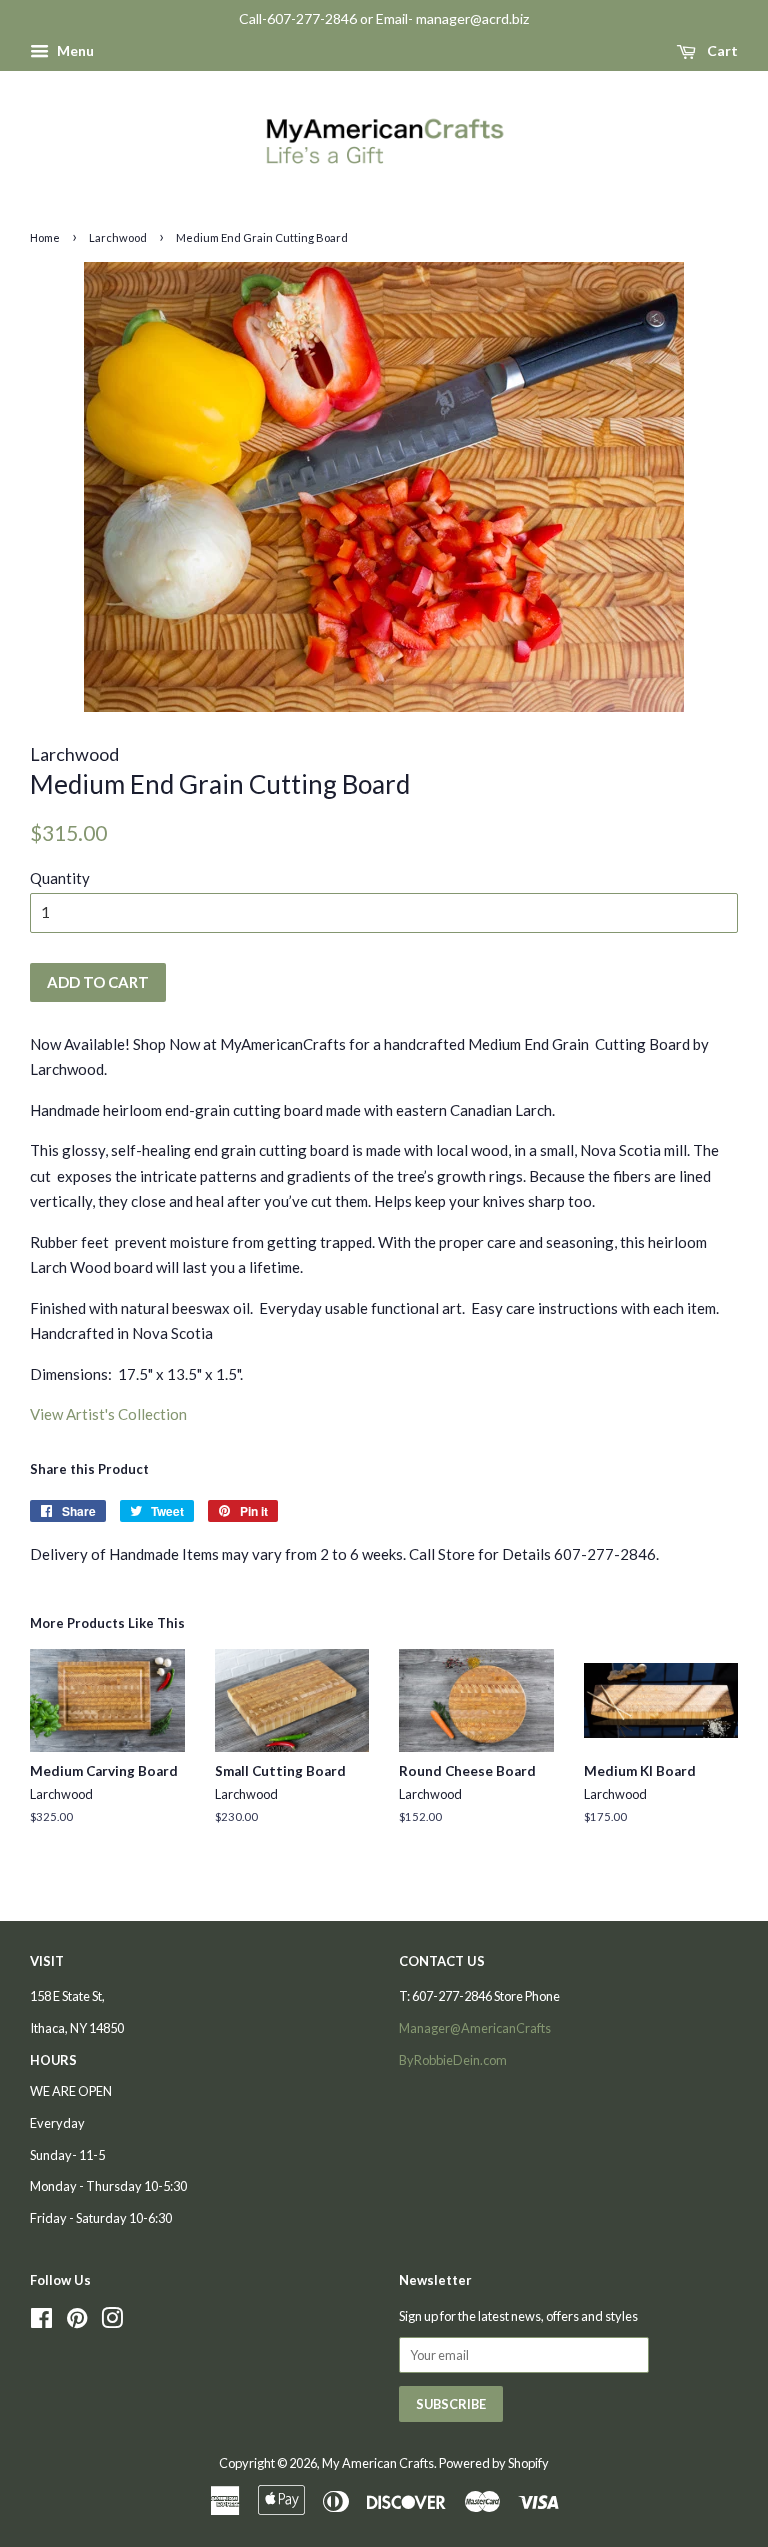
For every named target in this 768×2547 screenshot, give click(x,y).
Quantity (60, 878)
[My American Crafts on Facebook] (41, 2322)
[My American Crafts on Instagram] (112, 2322)
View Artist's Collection (108, 1414)
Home (45, 237)
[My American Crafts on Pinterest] (77, 2322)
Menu (74, 50)
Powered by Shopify (494, 2463)
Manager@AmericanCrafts (475, 2028)
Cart (721, 50)
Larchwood (118, 237)
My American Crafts (378, 2463)
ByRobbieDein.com (453, 2060)
